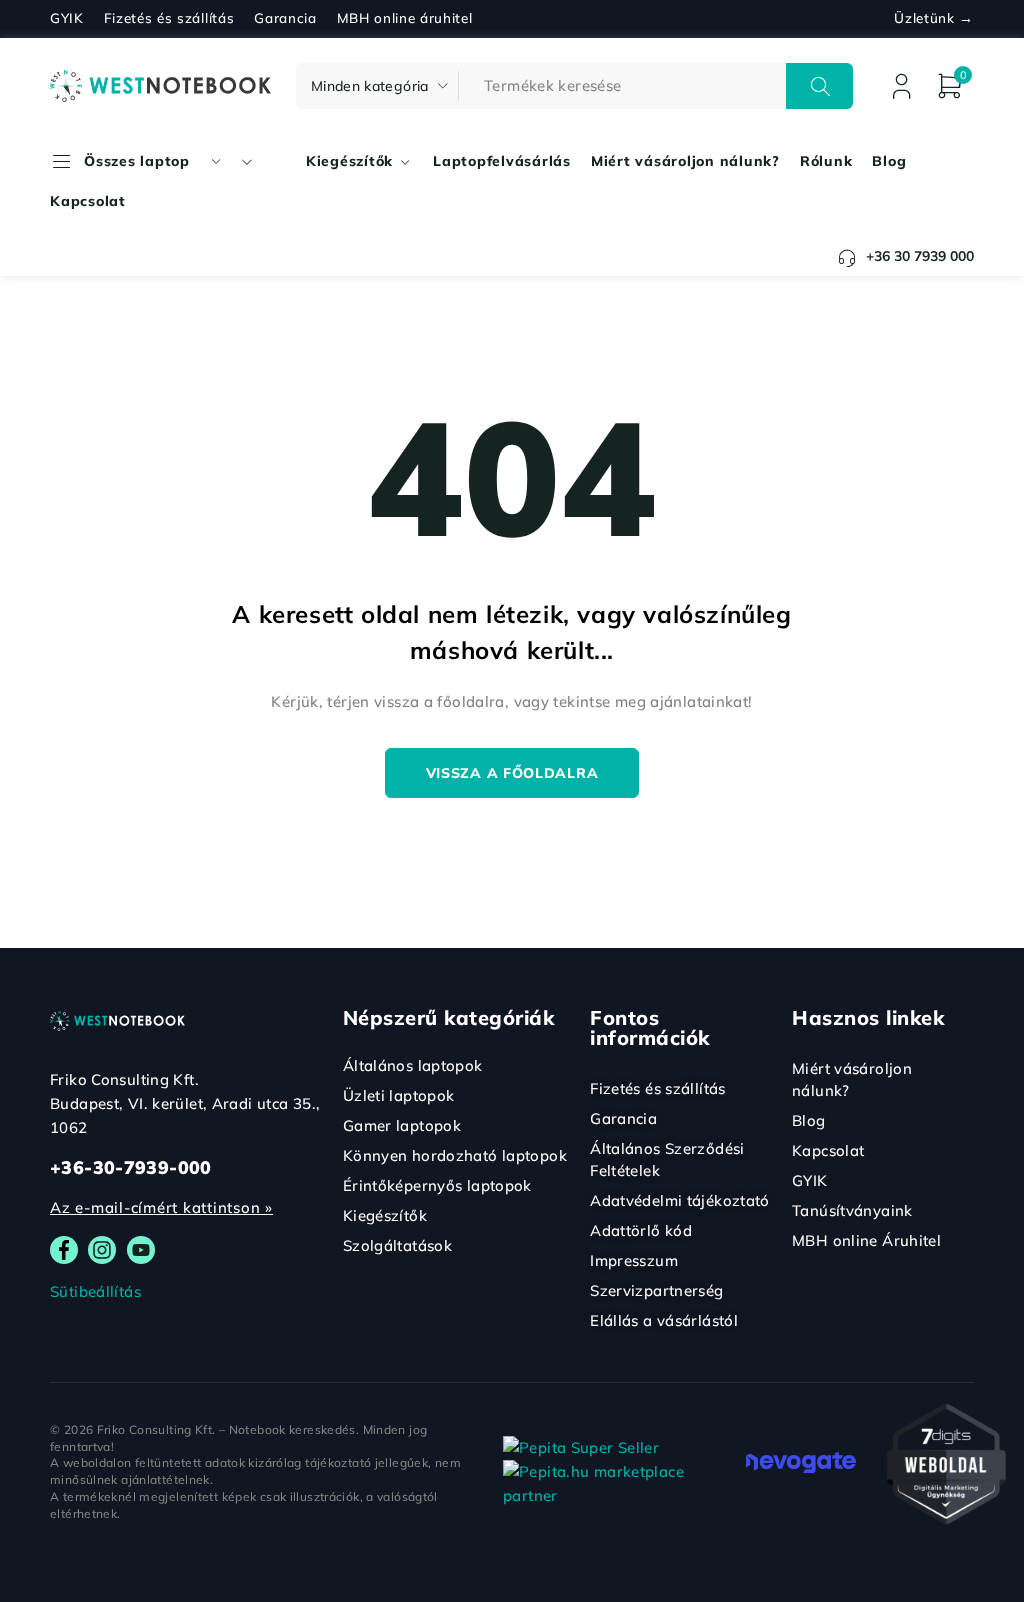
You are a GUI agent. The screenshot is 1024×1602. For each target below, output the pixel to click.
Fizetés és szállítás (169, 18)
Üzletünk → (934, 18)
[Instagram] (102, 1250)
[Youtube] (141, 1250)
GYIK (67, 18)
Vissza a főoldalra (512, 773)
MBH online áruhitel (405, 18)
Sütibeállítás (95, 1291)
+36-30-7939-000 (131, 1167)
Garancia (285, 18)
